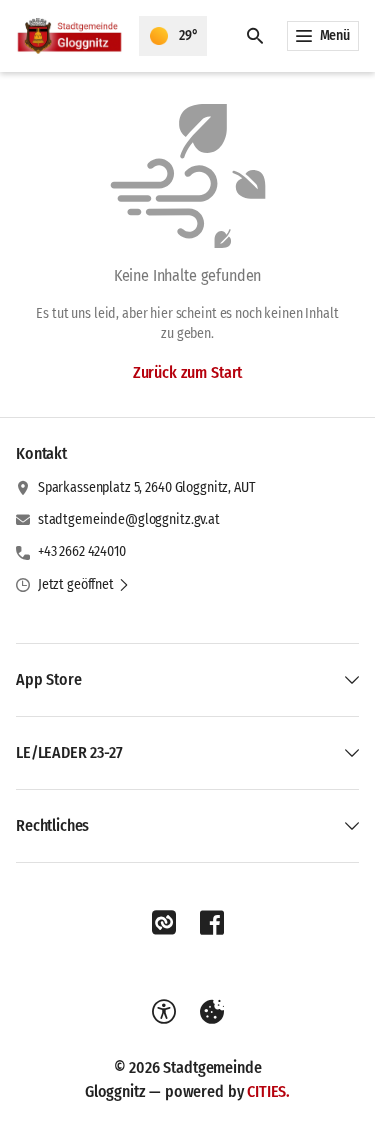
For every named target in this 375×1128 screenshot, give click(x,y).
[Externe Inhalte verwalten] (212, 1012)
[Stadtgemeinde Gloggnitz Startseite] (69, 36)
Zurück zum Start (187, 372)
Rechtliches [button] (52, 825)
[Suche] (255, 36)
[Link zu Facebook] (212, 923)
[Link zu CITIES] (164, 923)
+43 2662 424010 (82, 551)
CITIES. (268, 1091)
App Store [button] (49, 679)
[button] (84, 585)
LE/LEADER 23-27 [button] (69, 752)
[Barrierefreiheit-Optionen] (164, 1012)
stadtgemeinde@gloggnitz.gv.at (129, 519)
